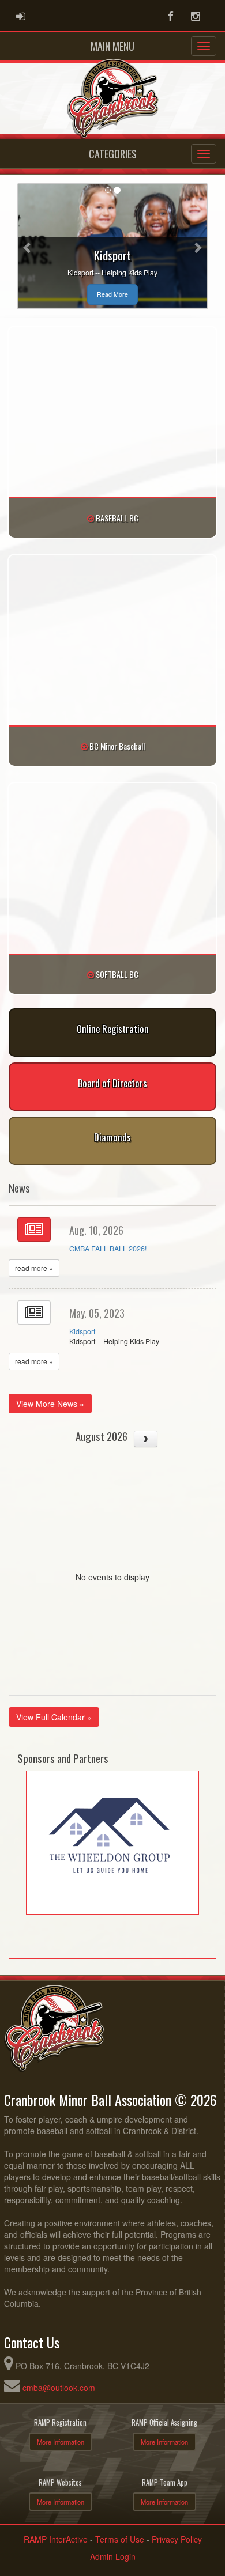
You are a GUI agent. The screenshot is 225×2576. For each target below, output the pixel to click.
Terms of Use (120, 2539)
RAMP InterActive (56, 2539)
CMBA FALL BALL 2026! (108, 1249)
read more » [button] (34, 1268)
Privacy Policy (177, 2539)
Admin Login (113, 2556)
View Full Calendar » (54, 1717)
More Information (61, 2442)
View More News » (50, 1404)
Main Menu (112, 46)
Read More (112, 294)
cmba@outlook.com (59, 2388)
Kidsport (82, 1331)
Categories (113, 154)
